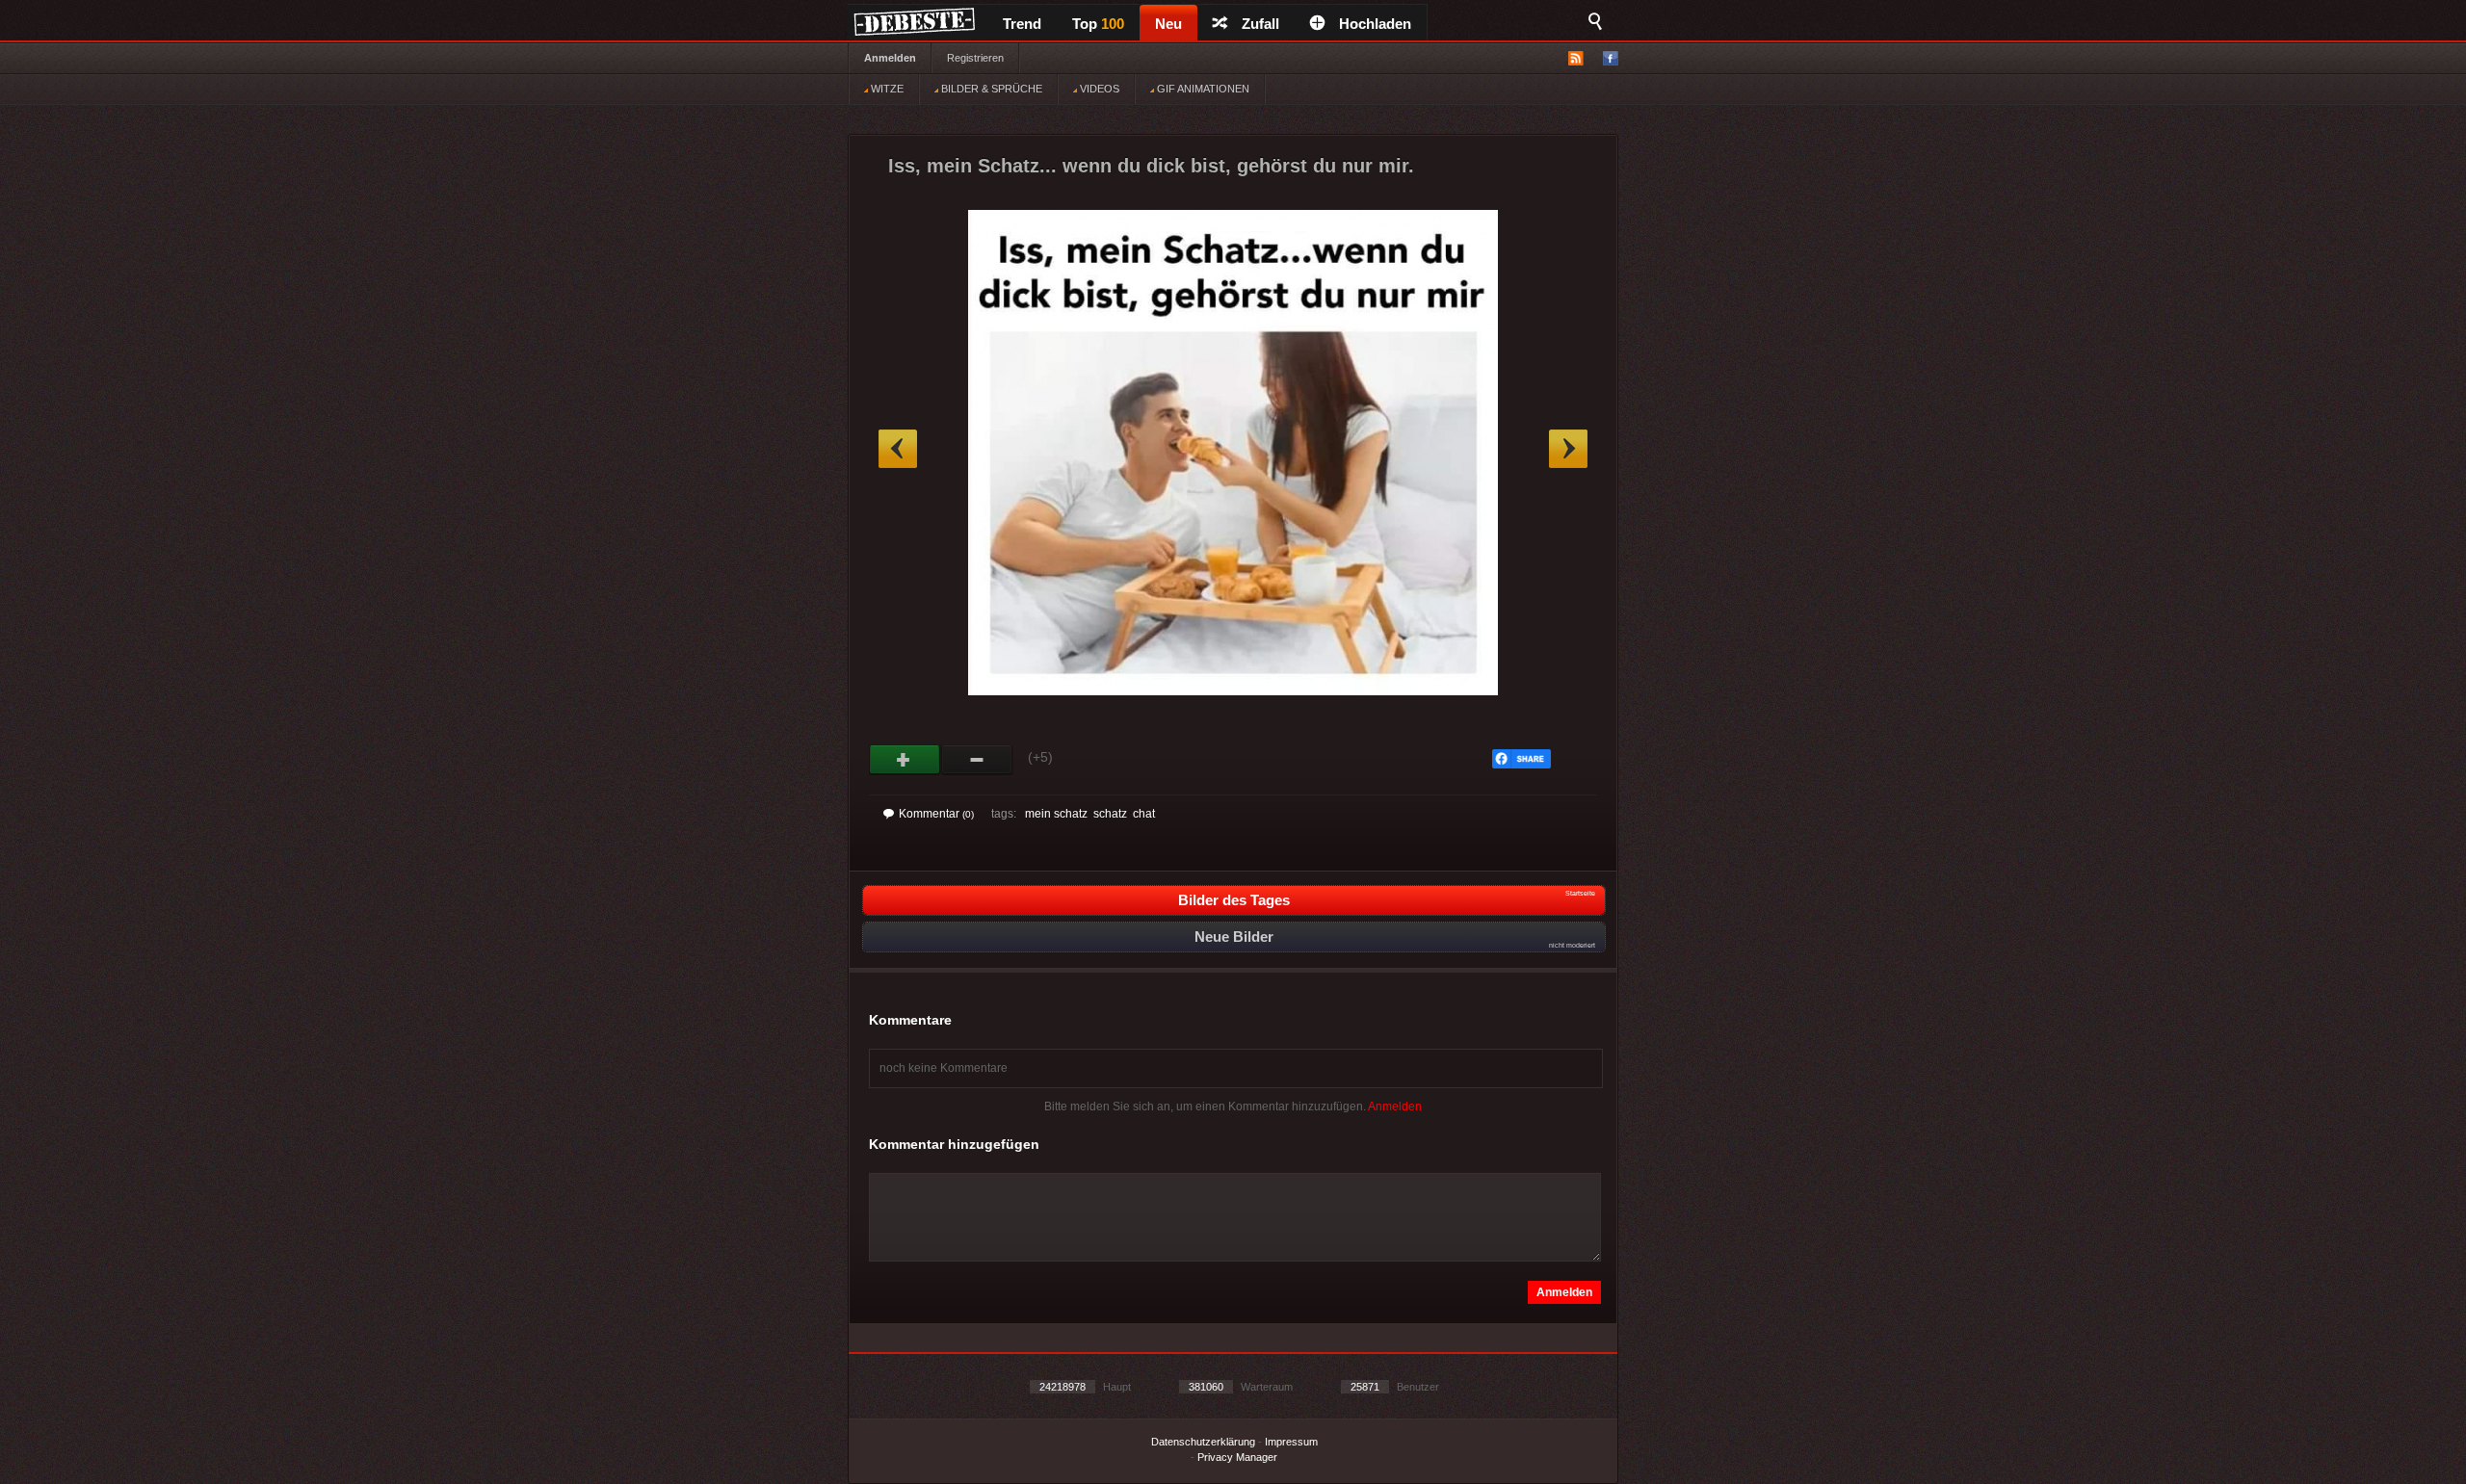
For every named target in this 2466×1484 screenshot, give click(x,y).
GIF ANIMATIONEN (1202, 89)
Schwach (977, 760)
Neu (1168, 24)
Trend (1022, 24)
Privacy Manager (1237, 1457)
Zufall (1260, 24)
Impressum (1291, 1442)
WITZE (886, 89)
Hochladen (1375, 24)
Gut (905, 760)
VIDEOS (1098, 89)
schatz (1110, 814)
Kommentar (936, 814)
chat (1144, 814)
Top (1098, 24)
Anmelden (890, 58)
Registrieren (975, 58)
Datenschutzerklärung (1203, 1442)
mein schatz (1056, 814)
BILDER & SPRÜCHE (990, 89)
